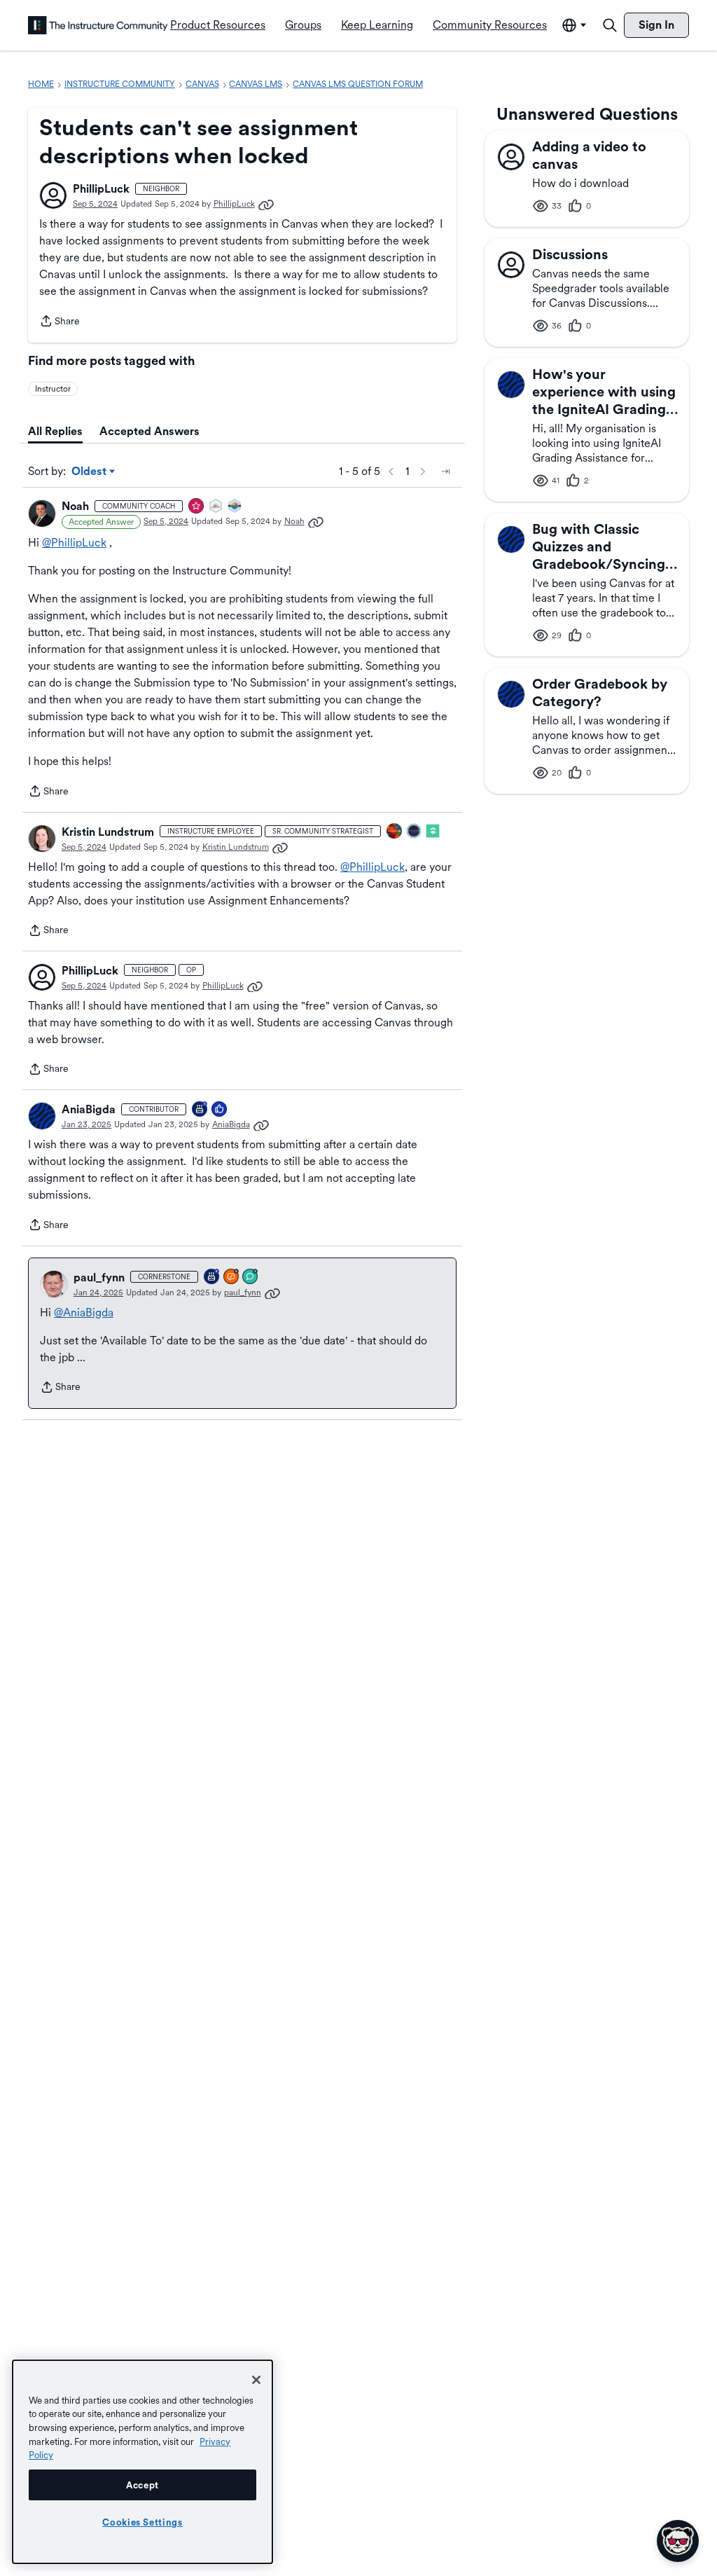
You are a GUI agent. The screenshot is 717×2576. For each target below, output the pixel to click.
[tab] (55, 432)
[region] (142, 2462)
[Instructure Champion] (235, 507)
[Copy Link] (266, 204)
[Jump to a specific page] (445, 471)
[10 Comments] (251, 1277)
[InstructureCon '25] (395, 832)
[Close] (256, 2380)
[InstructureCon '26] (415, 832)
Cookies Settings (142, 2522)
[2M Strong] (216, 507)
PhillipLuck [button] (101, 189)
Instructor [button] (53, 389)
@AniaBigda (84, 1313)
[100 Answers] (232, 1277)
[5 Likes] (220, 1110)
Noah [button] (75, 506)
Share (60, 322)
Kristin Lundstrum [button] (108, 832)
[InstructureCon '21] (433, 832)
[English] (98, 25)
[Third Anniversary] (200, 1110)
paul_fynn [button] (99, 1277)
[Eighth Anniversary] (212, 1277)
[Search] (610, 25)
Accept (142, 2485)
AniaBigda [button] (89, 1109)
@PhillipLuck (74, 543)
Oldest (90, 472)
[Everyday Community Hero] (197, 507)
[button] (53, 195)
